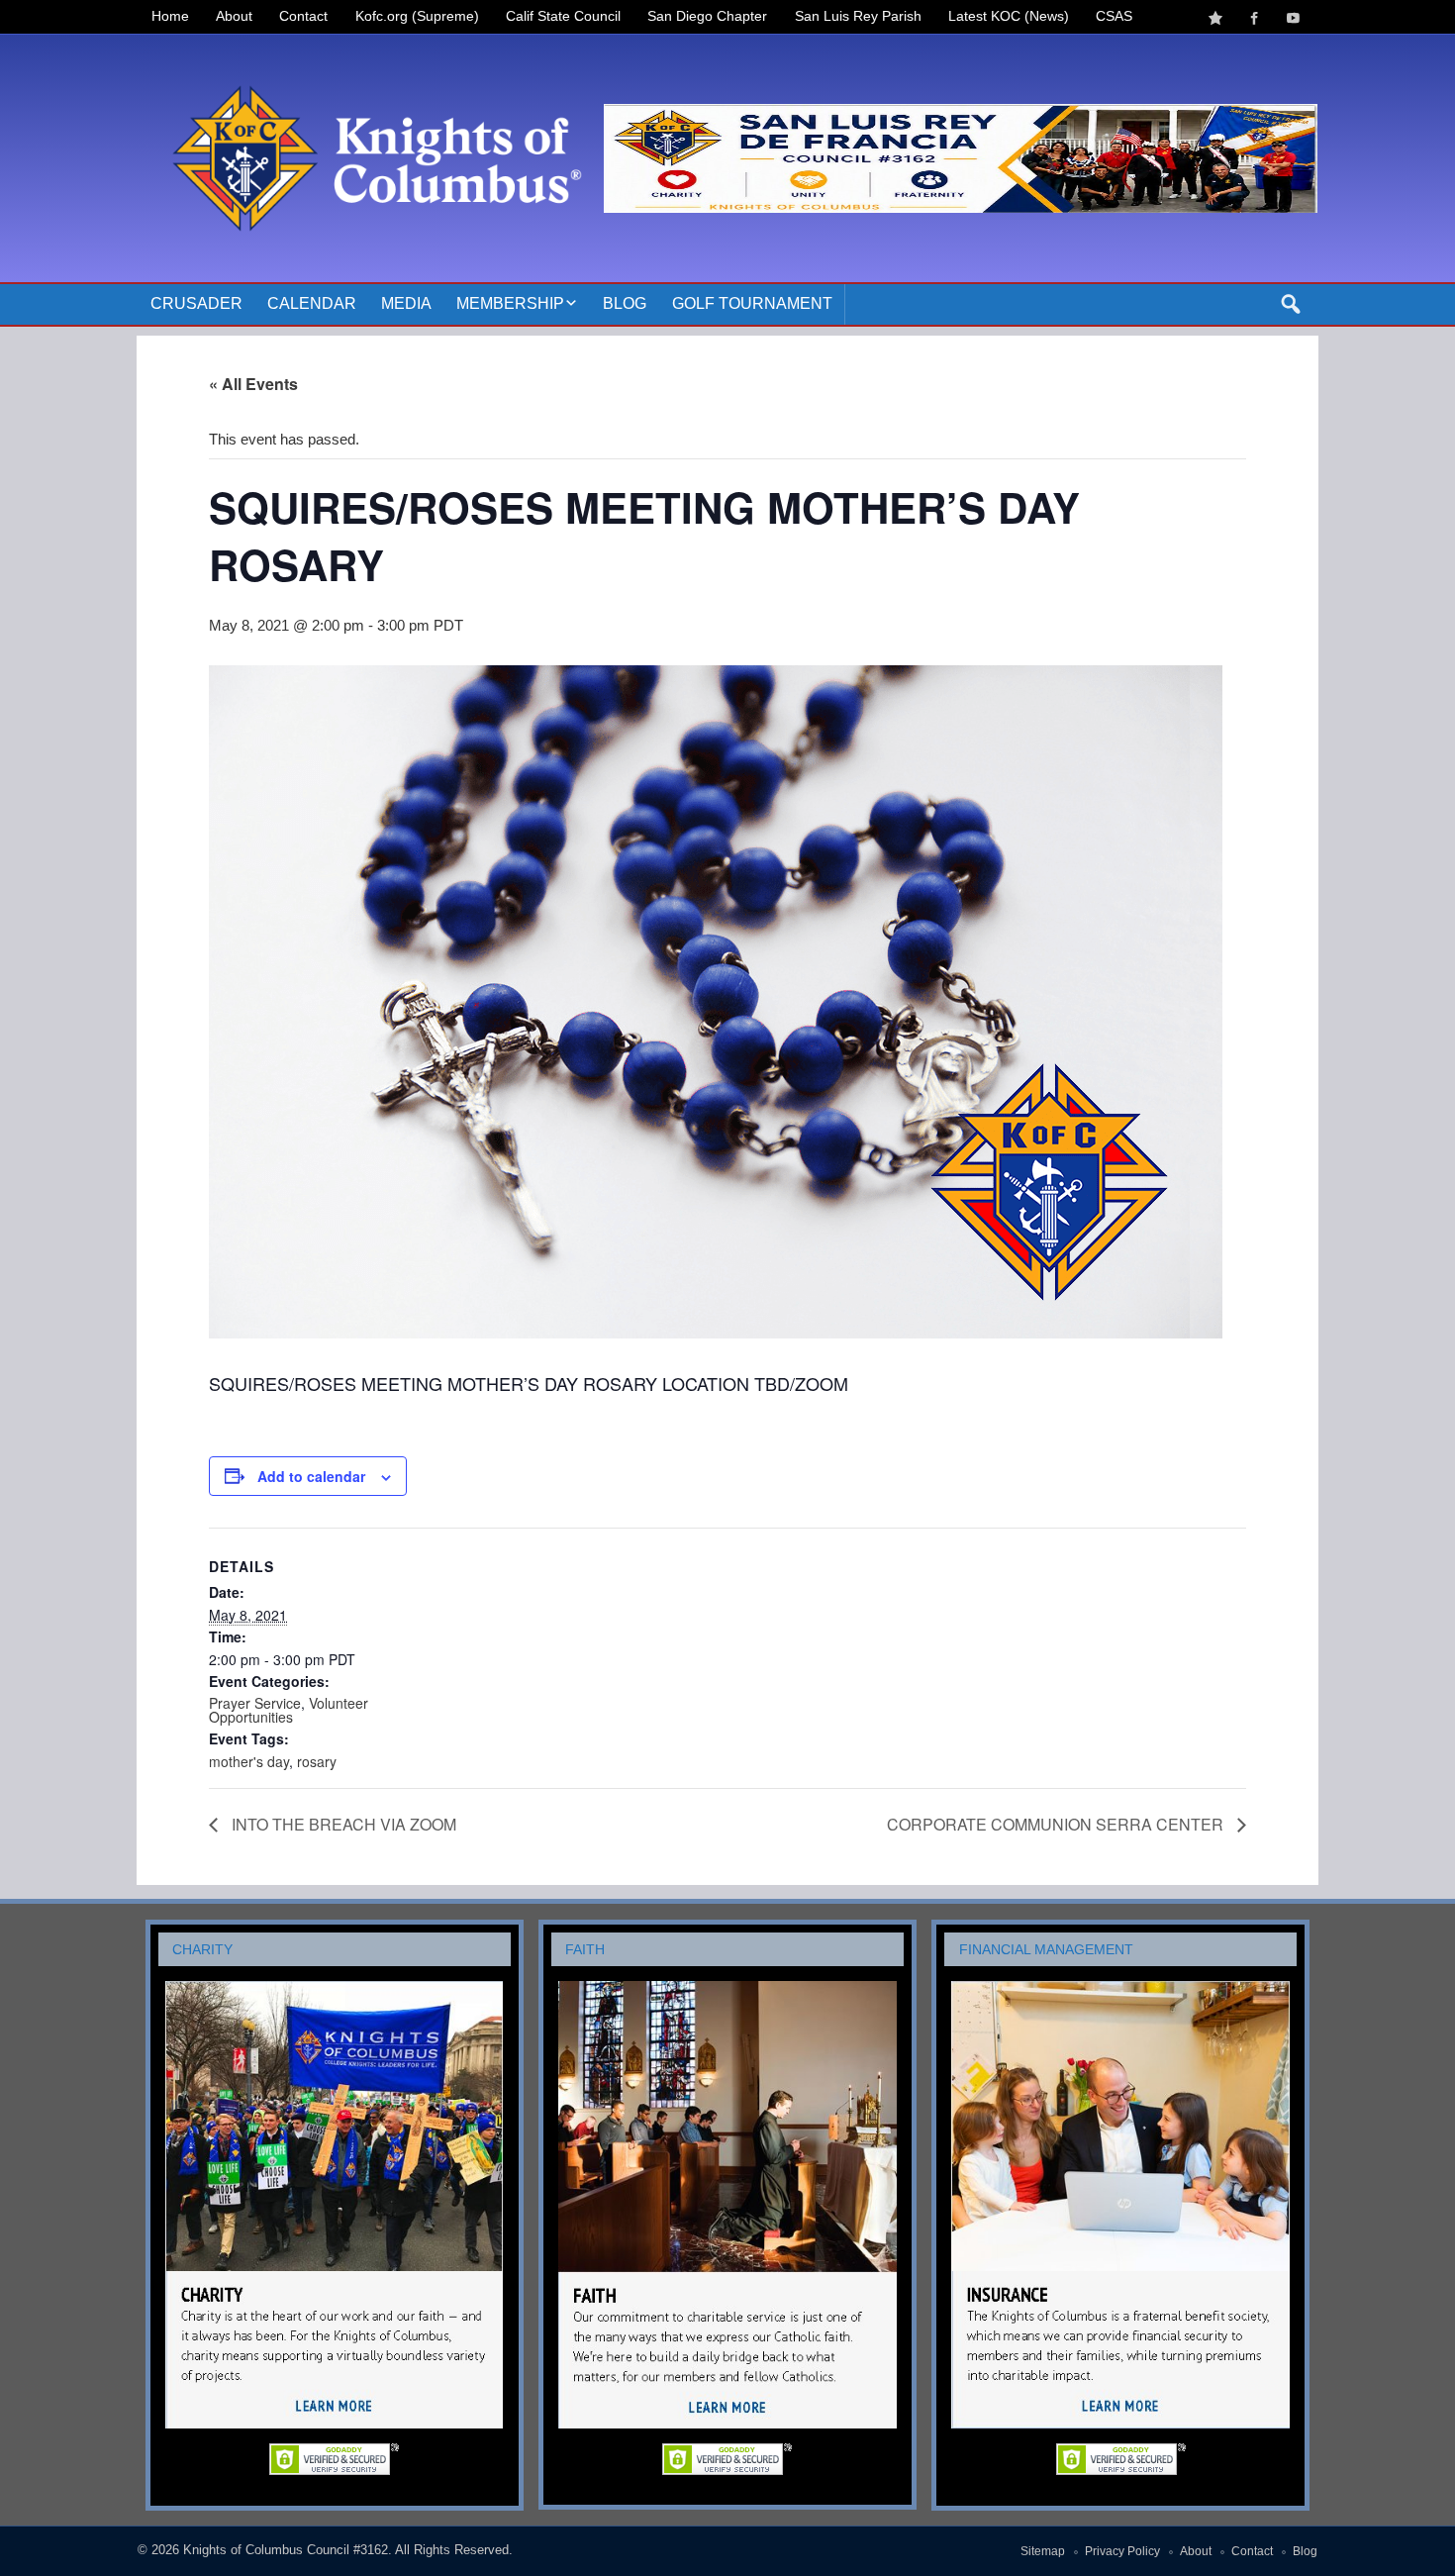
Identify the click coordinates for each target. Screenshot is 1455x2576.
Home (170, 16)
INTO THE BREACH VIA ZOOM (342, 1824)
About (234, 16)
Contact (303, 16)
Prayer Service (255, 1703)
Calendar (312, 303)
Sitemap (1043, 2551)
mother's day (249, 1761)
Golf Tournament (752, 303)
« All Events (253, 384)
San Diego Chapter (707, 16)
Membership (510, 303)
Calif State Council (563, 16)
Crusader (196, 303)
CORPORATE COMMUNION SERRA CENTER (1057, 1824)
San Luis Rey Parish (858, 16)
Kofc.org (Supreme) (417, 16)
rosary (317, 1761)
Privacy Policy (1122, 2551)
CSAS (1114, 16)
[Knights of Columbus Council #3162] (371, 57)
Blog (625, 303)
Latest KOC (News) (1009, 16)
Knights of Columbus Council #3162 (286, 2550)
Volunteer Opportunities (289, 1710)
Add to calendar (311, 1476)
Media (406, 303)
